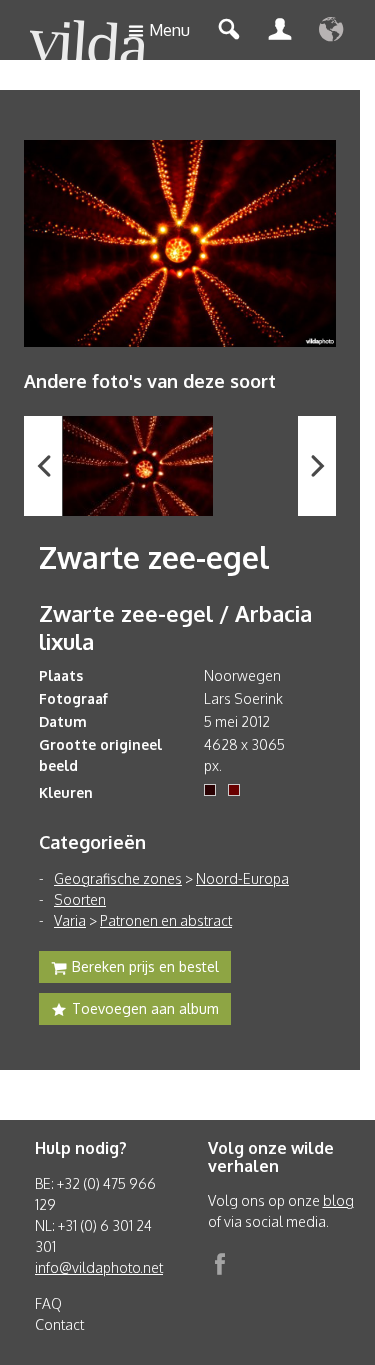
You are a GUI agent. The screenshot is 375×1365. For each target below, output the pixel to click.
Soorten (80, 899)
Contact (59, 1324)
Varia (70, 920)
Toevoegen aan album (145, 1008)
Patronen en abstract (166, 920)
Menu (169, 30)
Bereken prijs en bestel (145, 966)
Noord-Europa (242, 878)
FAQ (48, 1303)
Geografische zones (118, 878)
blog (338, 1200)
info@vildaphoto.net (99, 1267)
